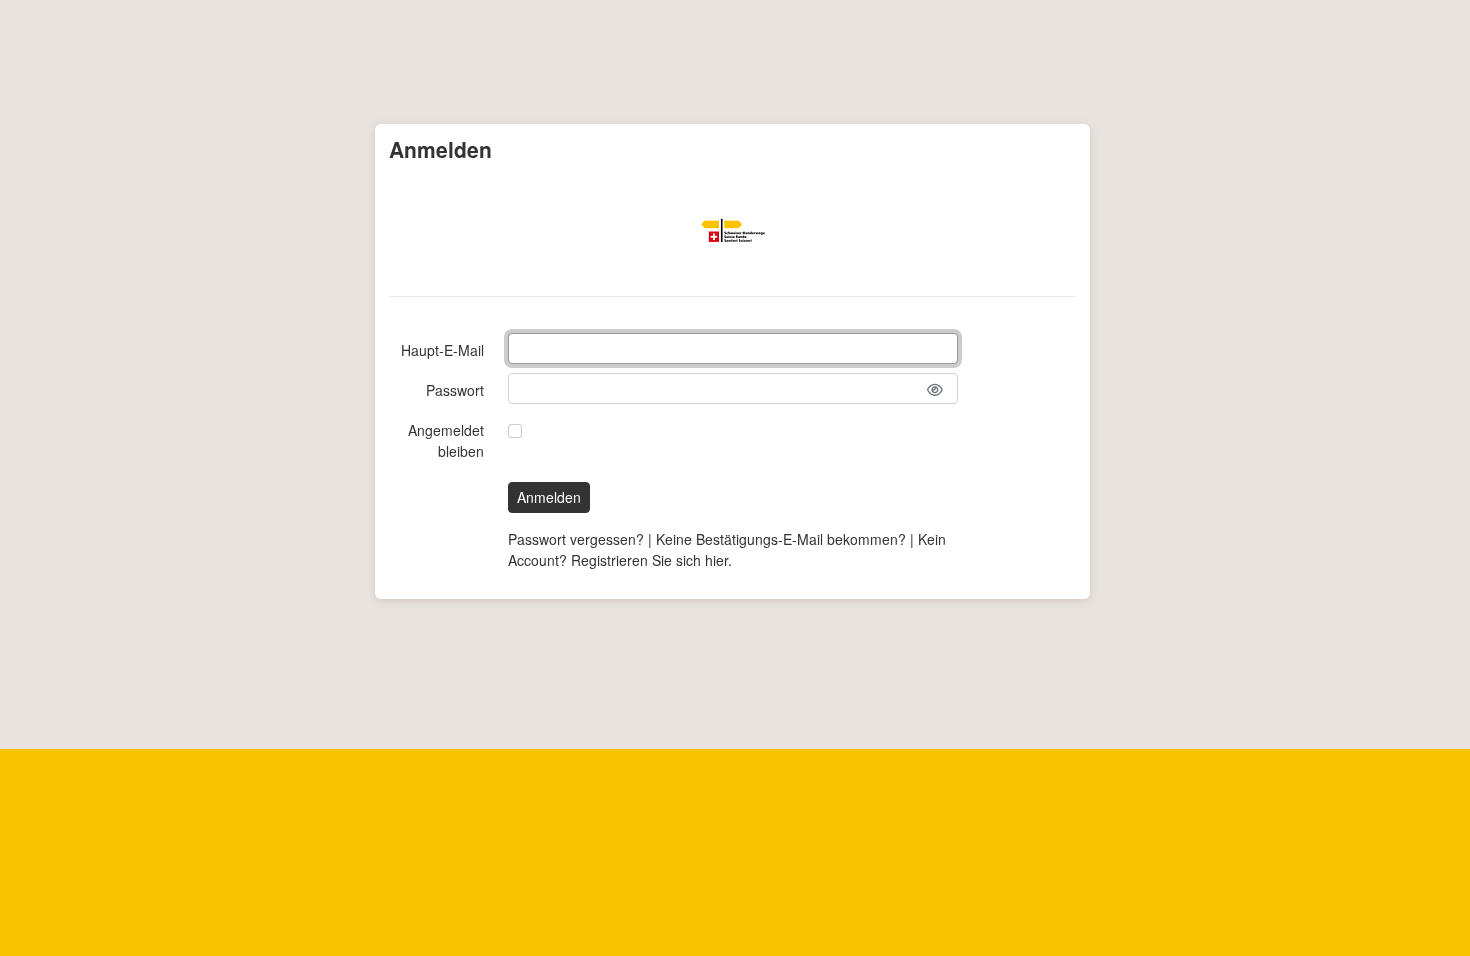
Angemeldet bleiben (446, 440)
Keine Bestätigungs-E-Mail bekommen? (781, 539)
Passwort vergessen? (576, 539)
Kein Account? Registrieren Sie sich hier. (727, 549)
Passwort (455, 390)
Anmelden (549, 497)
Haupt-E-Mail (442, 350)
